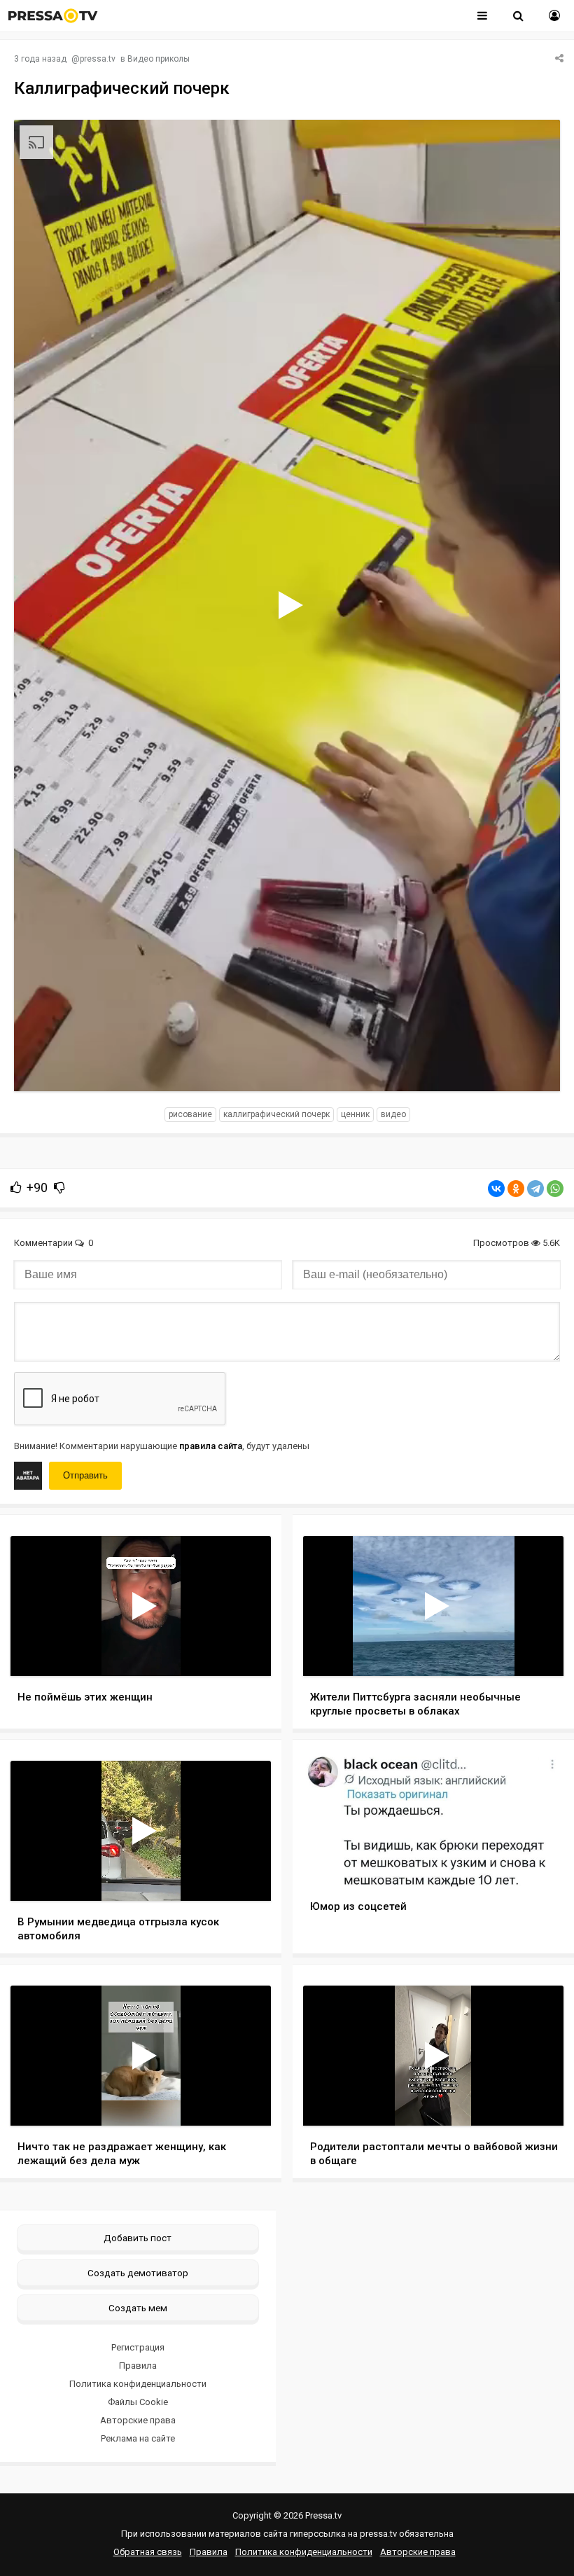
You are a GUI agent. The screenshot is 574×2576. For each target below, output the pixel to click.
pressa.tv (98, 59)
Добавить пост (138, 2238)
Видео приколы (159, 59)
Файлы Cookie (138, 2402)
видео (393, 1114)
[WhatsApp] (555, 1189)
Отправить (85, 1475)
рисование (190, 1114)
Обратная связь (148, 2552)
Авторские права (138, 2420)
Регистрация (138, 2347)
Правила (138, 2366)
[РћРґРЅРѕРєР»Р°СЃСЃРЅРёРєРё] (516, 1189)
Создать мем (138, 2308)
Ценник (355, 1114)
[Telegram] (535, 1189)
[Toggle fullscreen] (532, 1067)
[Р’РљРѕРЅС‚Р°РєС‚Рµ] (496, 1189)
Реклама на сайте (138, 2438)
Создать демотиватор (138, 2273)
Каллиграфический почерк (276, 1114)
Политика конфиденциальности (138, 2384)
